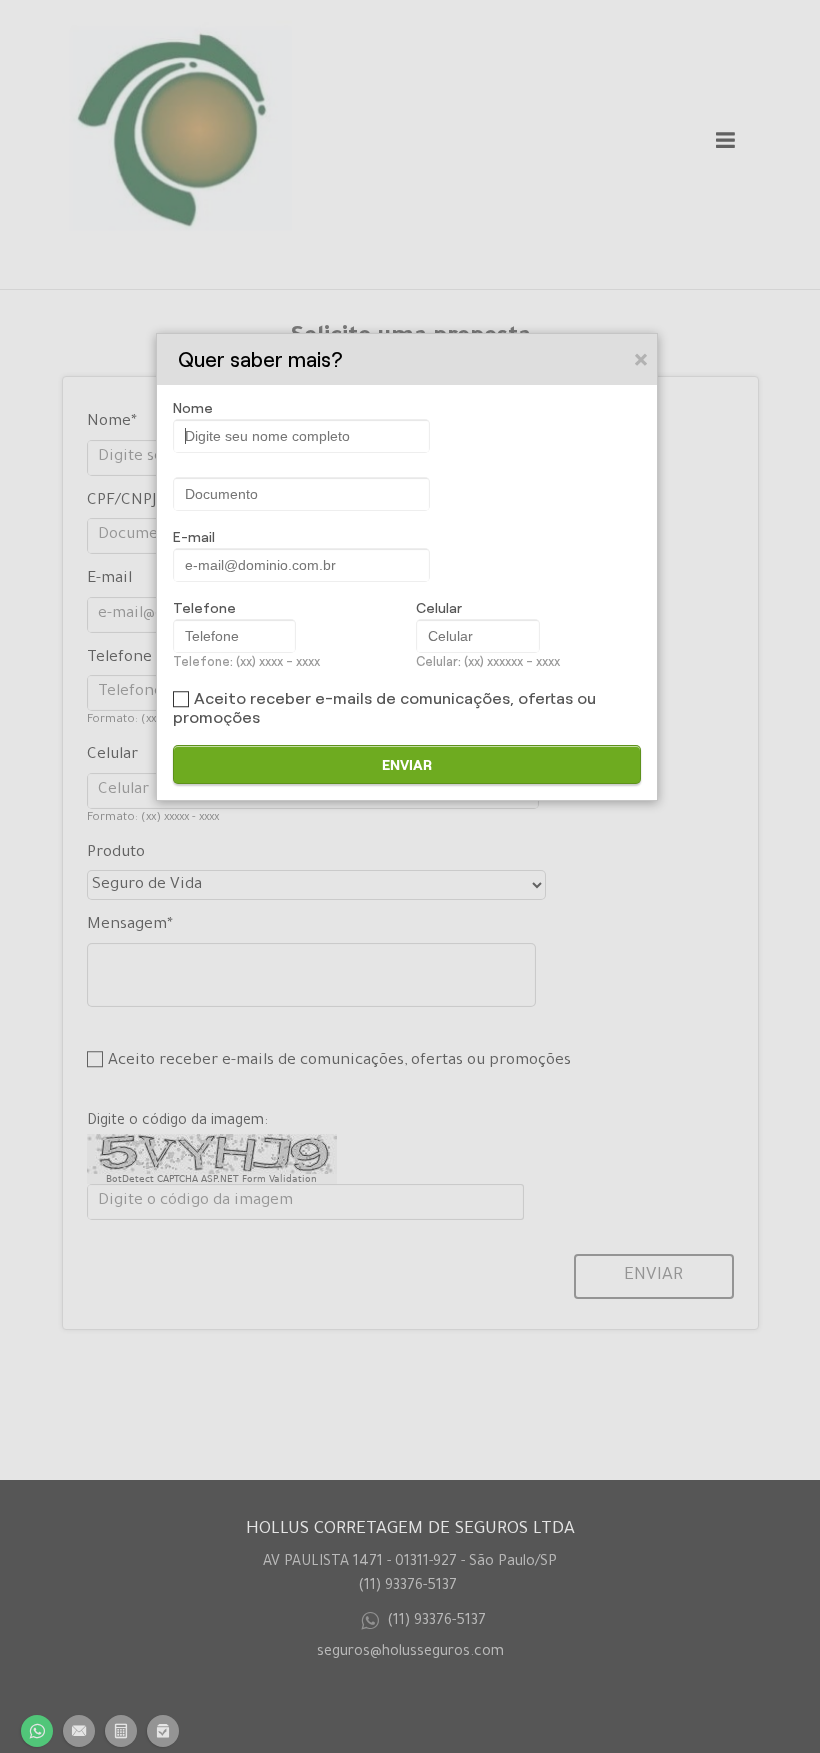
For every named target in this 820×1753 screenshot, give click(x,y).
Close (642, 359)
